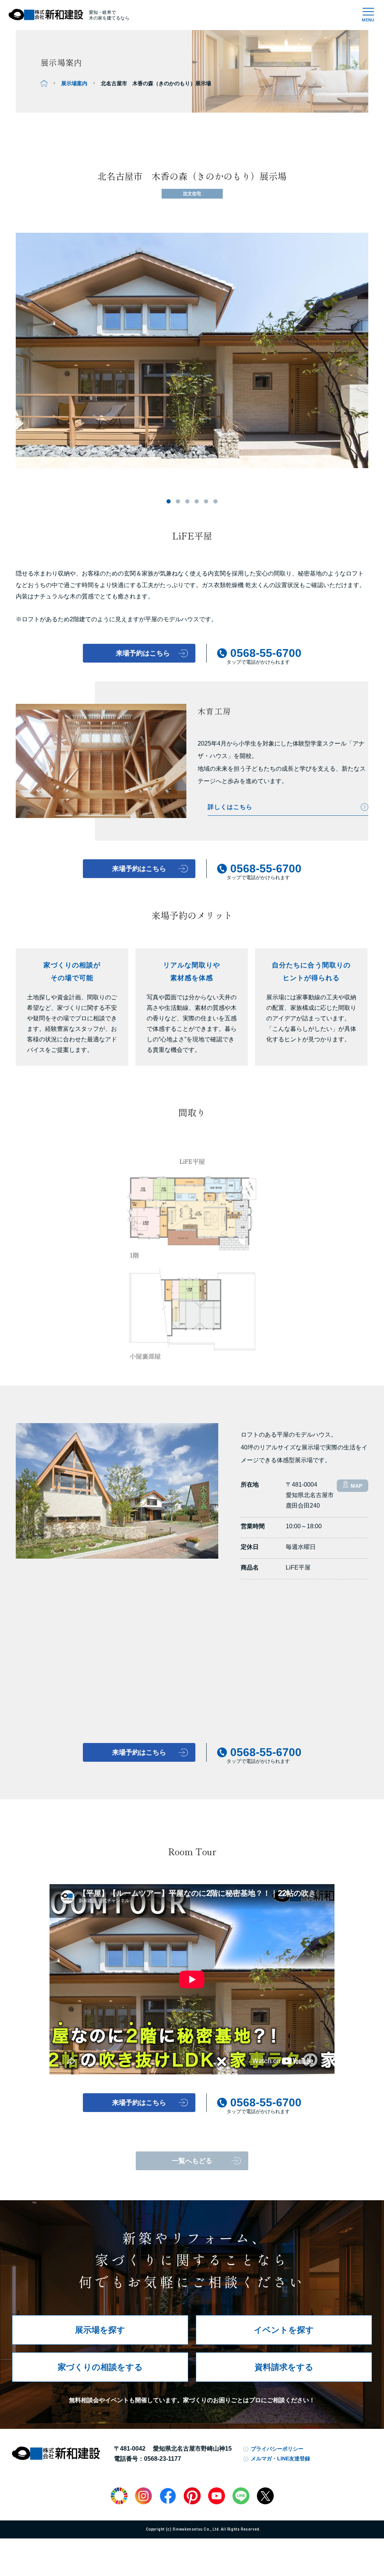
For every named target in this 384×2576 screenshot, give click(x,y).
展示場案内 (74, 83)
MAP (356, 1486)
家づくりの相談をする (100, 2367)
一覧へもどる (192, 2161)
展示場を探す (100, 2330)
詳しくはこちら (230, 807)
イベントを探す (284, 2330)
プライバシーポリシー (277, 2449)
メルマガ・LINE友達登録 (280, 2458)
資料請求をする (284, 2367)
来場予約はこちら (139, 869)
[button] (169, 501)
